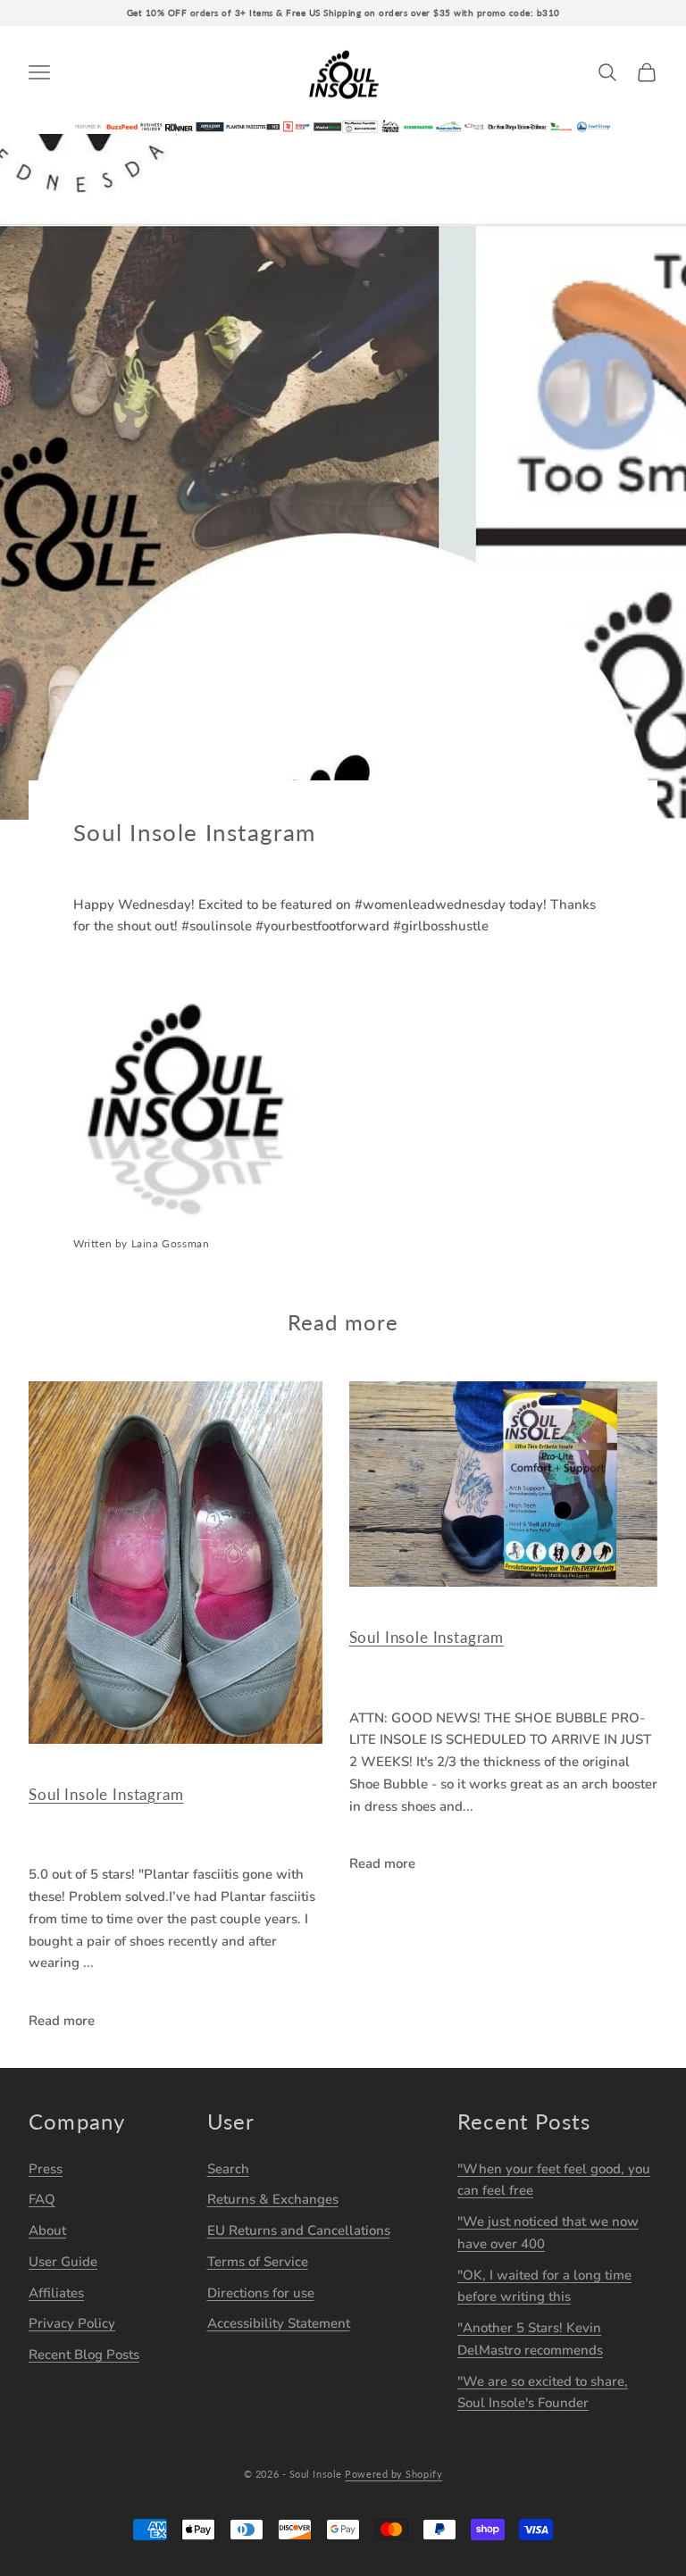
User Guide (63, 2262)
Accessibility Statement (279, 2323)
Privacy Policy (72, 2323)
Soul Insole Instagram (106, 1794)
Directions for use (261, 2293)
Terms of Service (258, 2262)
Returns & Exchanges (273, 2199)
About (47, 2230)
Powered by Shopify (393, 2474)
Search (228, 2169)
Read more (62, 2021)
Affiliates (56, 2293)
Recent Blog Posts (84, 2355)
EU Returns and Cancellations (299, 2230)
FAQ (42, 2199)
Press (46, 2169)
